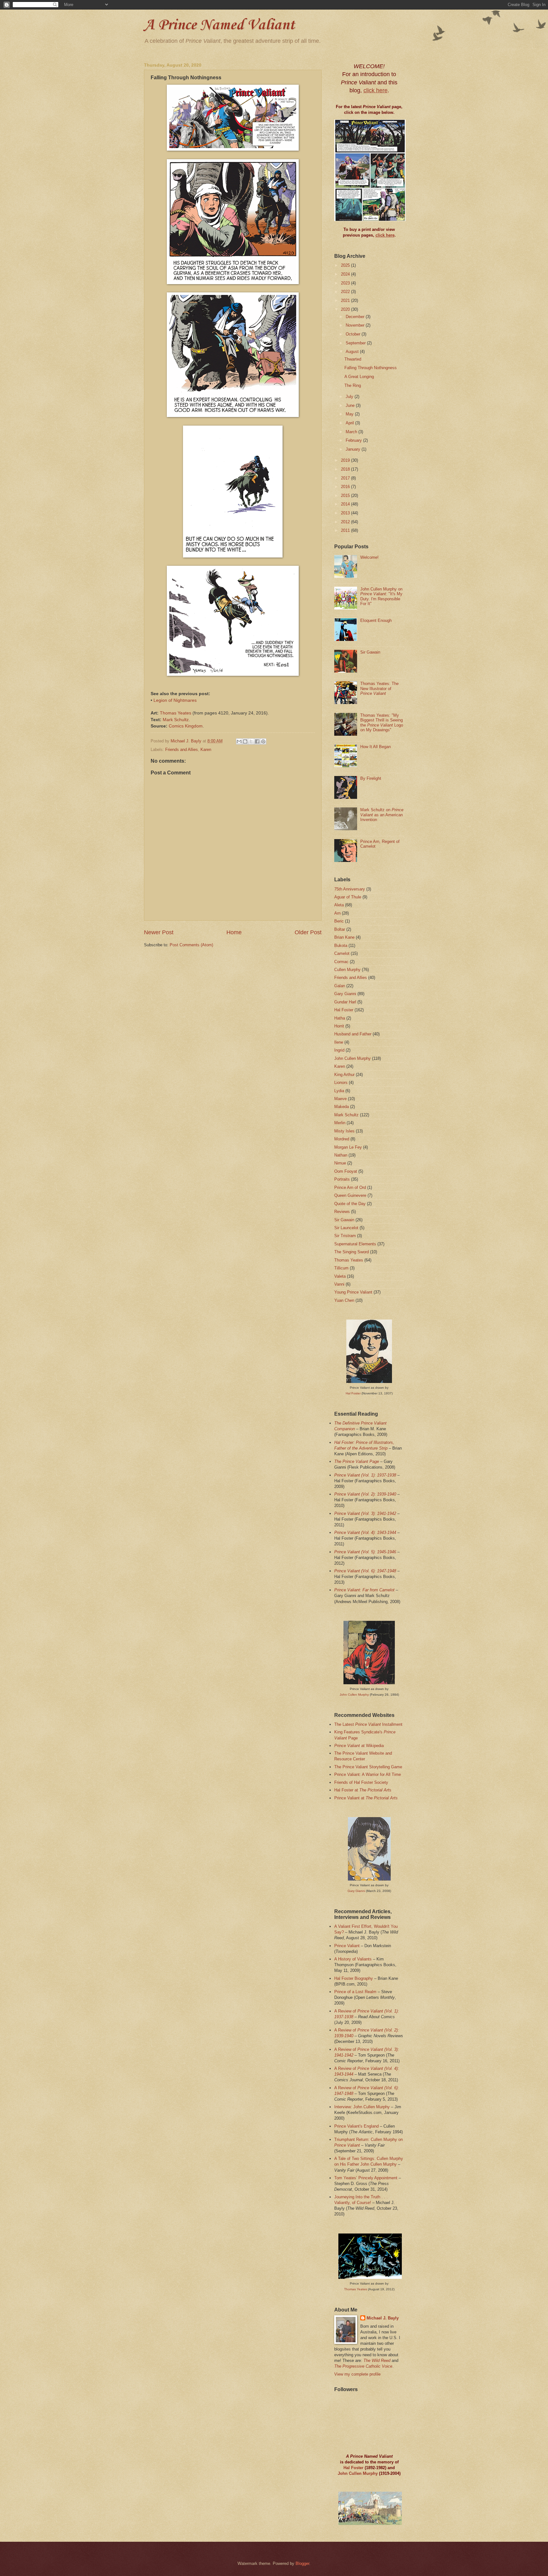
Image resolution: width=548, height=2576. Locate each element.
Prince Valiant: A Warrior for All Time (368, 1774)
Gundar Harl (345, 1002)
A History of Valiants (353, 1959)
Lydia (339, 1091)
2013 (346, 513)
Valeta (340, 1276)
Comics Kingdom (186, 726)
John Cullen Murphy (352, 1058)
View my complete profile (357, 2374)
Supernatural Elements (355, 1244)
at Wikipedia (359, 1746)
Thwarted (353, 359)
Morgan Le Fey (348, 1147)
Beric (339, 921)
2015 (346, 496)
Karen (206, 750)
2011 (346, 530)
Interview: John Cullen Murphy (362, 2107)
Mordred (342, 1139)
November (356, 325)
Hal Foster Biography (354, 1978)
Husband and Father (353, 1034)
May (350, 414)
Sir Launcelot (346, 1228)
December (356, 317)
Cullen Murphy (347, 970)
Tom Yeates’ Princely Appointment (366, 2178)
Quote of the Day (350, 1204)
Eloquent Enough (376, 620)
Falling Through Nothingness (371, 368)
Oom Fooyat (346, 1171)
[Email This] (239, 741)
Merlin (340, 1123)
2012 (346, 522)
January (354, 449)
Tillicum (341, 1268)
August (353, 352)
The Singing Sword (352, 1252)
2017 (346, 478)
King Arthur (344, 1075)
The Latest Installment (368, 1724)
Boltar (340, 929)
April (350, 423)
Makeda (342, 1107)
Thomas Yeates (176, 713)
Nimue (340, 1163)
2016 (346, 487)
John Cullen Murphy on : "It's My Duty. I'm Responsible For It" (381, 596)
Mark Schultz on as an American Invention (382, 815)
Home (234, 932)
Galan (340, 986)
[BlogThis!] (245, 741)
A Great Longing (359, 377)
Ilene (339, 1042)
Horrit (339, 1026)
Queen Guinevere (350, 1195)
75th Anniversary (350, 889)
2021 (346, 300)
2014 (346, 504)
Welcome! (369, 557)
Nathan (341, 1155)
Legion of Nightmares (175, 700)
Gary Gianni (345, 994)
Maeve (340, 1099)
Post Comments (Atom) (191, 945)
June (351, 405)
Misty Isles (344, 1131)
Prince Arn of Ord (350, 1187)
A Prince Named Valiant (219, 25)
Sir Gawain (370, 652)
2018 (346, 469)
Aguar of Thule (348, 897)
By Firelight (371, 778)
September (356, 343)
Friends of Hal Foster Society (361, 1782)
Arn (337, 913)
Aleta (339, 905)
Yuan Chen (344, 1300)
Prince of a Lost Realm (355, 1992)
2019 (346, 460)
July (350, 397)
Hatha (340, 1018)
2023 (346, 283)
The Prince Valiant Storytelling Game (368, 1767)
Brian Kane (344, 937)
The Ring (353, 385)
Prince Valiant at (366, 1798)
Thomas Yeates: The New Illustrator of (379, 688)
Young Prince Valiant (353, 1292)
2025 (346, 265)
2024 (346, 274)
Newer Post (159, 932)
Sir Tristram (345, 1236)
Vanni (339, 1284)
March (352, 432)
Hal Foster (344, 1010)
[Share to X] (251, 741)
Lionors (341, 1083)
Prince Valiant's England (356, 2126)
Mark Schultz (176, 720)
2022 (346, 292)
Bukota (341, 946)
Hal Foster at (363, 1790)
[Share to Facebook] (257, 741)
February (354, 440)
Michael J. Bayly (383, 2318)
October (354, 334)
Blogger (302, 2563)
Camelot (342, 953)
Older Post (308, 932)
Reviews (342, 1212)
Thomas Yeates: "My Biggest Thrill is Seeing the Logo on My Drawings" (382, 723)
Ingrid (339, 1050)
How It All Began (375, 747)
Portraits (342, 1179)
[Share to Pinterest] (263, 741)
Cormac (341, 962)
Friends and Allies (182, 750)
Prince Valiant (347, 1946)
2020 (346, 309)
